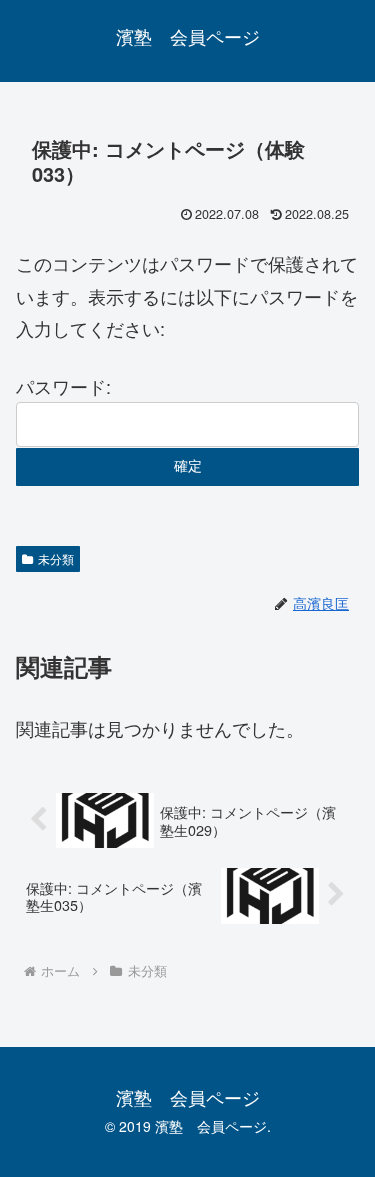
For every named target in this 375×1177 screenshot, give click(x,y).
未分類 (56, 558)
